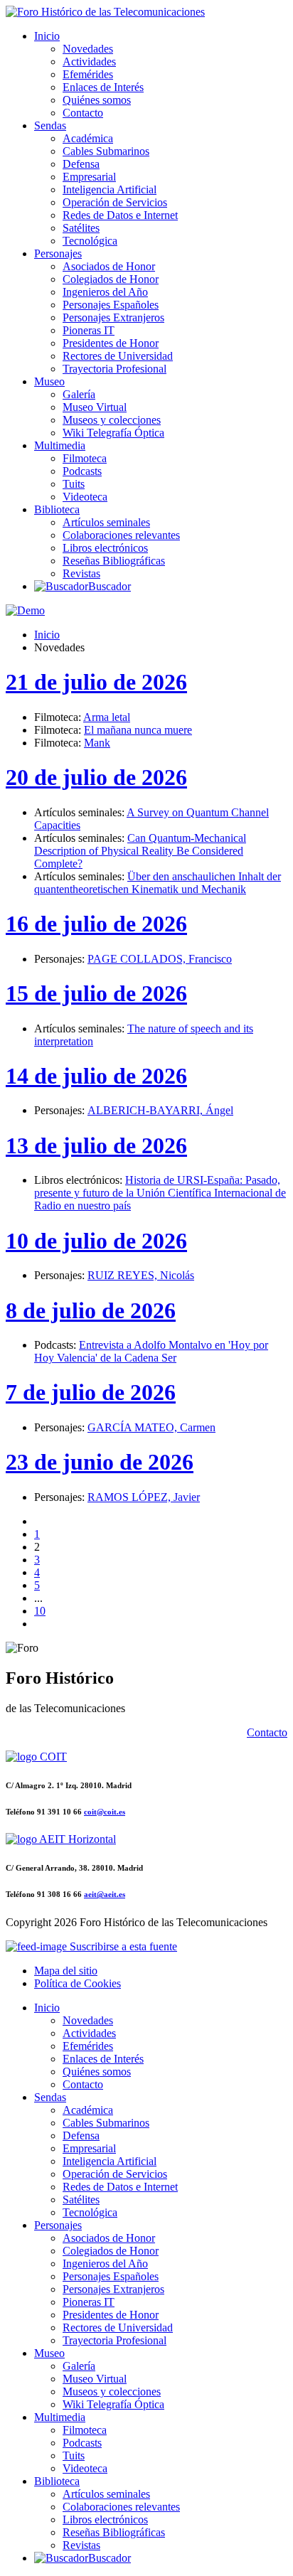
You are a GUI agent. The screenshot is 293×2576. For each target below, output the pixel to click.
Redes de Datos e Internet (120, 215)
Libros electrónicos (105, 548)
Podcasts (82, 471)
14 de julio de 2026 (96, 1076)
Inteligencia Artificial (110, 189)
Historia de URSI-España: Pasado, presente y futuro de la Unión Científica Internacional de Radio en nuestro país (160, 1193)
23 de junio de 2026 (100, 1462)
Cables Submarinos (106, 151)
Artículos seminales (106, 522)
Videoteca (85, 497)
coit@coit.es (105, 1812)
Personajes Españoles (111, 305)
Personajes (58, 253)
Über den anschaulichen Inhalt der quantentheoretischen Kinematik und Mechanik (158, 883)
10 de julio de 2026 (96, 1241)
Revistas (81, 573)
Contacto (83, 113)
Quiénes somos (97, 100)
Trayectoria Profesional (114, 369)
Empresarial (89, 177)
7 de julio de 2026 (91, 1392)
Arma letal (107, 717)
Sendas (50, 125)
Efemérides (88, 74)
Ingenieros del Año (105, 292)
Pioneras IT (89, 330)
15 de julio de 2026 (96, 993)
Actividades (89, 62)
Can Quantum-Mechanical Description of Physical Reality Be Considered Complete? (140, 851)
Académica (88, 138)
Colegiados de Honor (111, 279)
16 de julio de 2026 (96, 924)
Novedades (88, 49)
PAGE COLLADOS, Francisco (160, 959)
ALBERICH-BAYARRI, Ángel (160, 1110)
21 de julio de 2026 (96, 682)
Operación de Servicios (115, 202)
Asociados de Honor (109, 266)
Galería (79, 394)
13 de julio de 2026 (96, 1145)
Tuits (74, 484)
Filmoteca (85, 458)
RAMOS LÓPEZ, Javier (144, 1497)
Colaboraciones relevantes (121, 535)
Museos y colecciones (112, 420)
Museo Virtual (95, 407)
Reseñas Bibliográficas (114, 561)
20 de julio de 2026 (96, 777)
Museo (49, 381)
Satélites (81, 228)
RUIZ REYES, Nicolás (141, 1275)
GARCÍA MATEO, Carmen (151, 1427)
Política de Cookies (78, 1983)
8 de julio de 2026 (91, 1310)
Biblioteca (57, 509)
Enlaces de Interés (103, 87)
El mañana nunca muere (138, 730)
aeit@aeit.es (105, 1894)
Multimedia (60, 445)
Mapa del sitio (66, 1971)
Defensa (81, 164)
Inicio (47, 36)
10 (40, 1611)
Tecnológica (90, 241)
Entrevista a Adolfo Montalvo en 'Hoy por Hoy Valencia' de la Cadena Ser (151, 1351)
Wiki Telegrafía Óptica (113, 433)
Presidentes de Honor (111, 343)
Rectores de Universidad (118, 356)
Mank (97, 743)
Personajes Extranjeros (113, 317)
